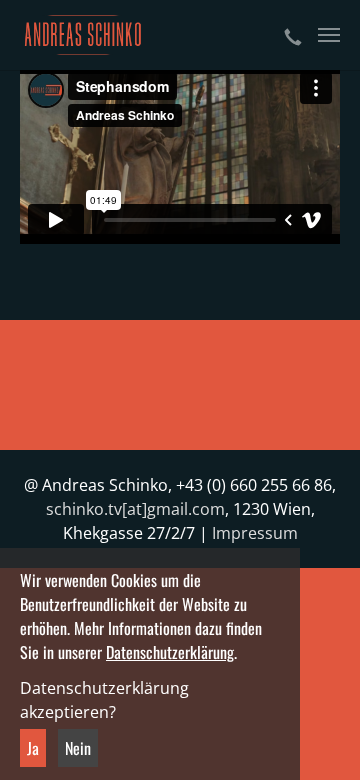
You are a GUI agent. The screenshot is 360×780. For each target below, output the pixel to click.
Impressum (255, 533)
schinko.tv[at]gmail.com (135, 509)
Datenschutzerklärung (170, 652)
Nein (78, 748)
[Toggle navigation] (329, 35)
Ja (33, 748)
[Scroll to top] (316, 736)
